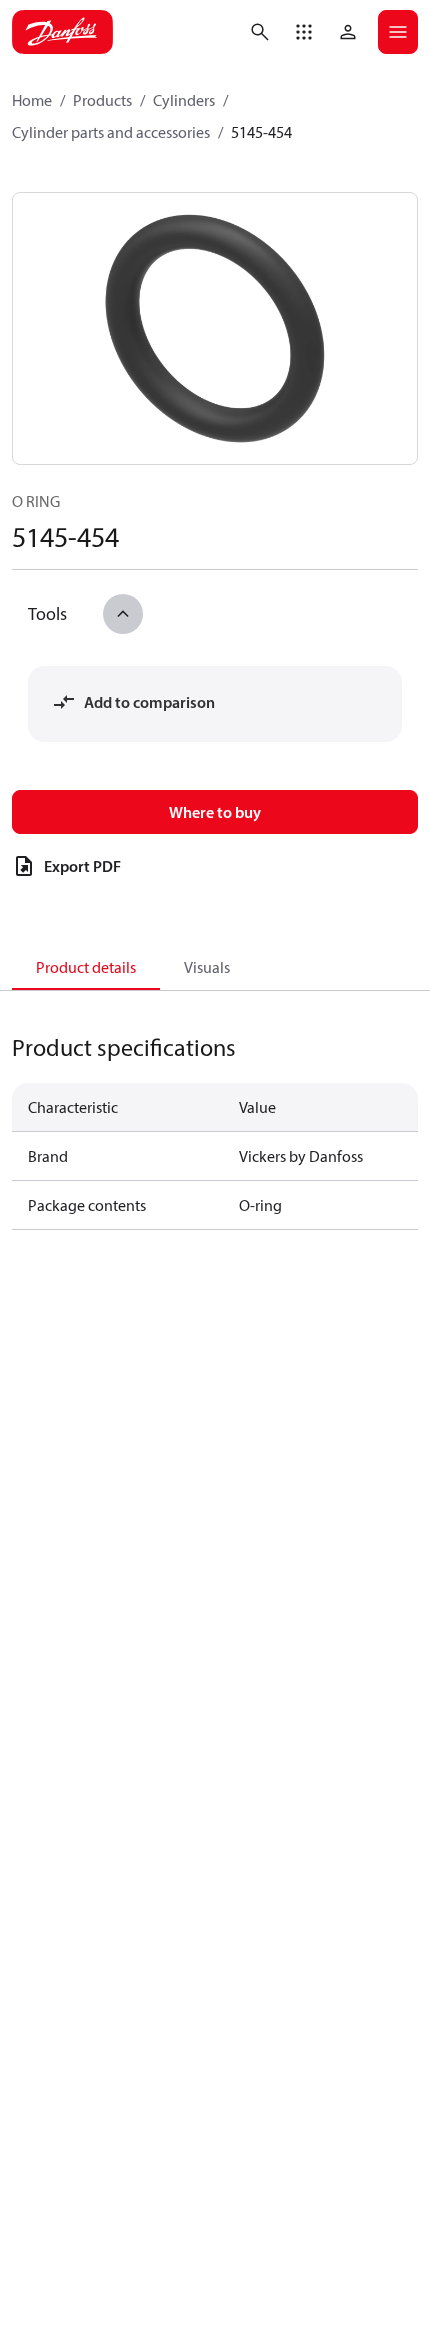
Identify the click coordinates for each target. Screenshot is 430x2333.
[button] (304, 32)
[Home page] (62, 32)
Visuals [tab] (207, 967)
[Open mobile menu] (398, 32)
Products (102, 100)
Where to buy (215, 812)
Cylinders (184, 100)
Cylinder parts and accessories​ (111, 132)
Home (32, 100)
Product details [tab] (86, 967)
